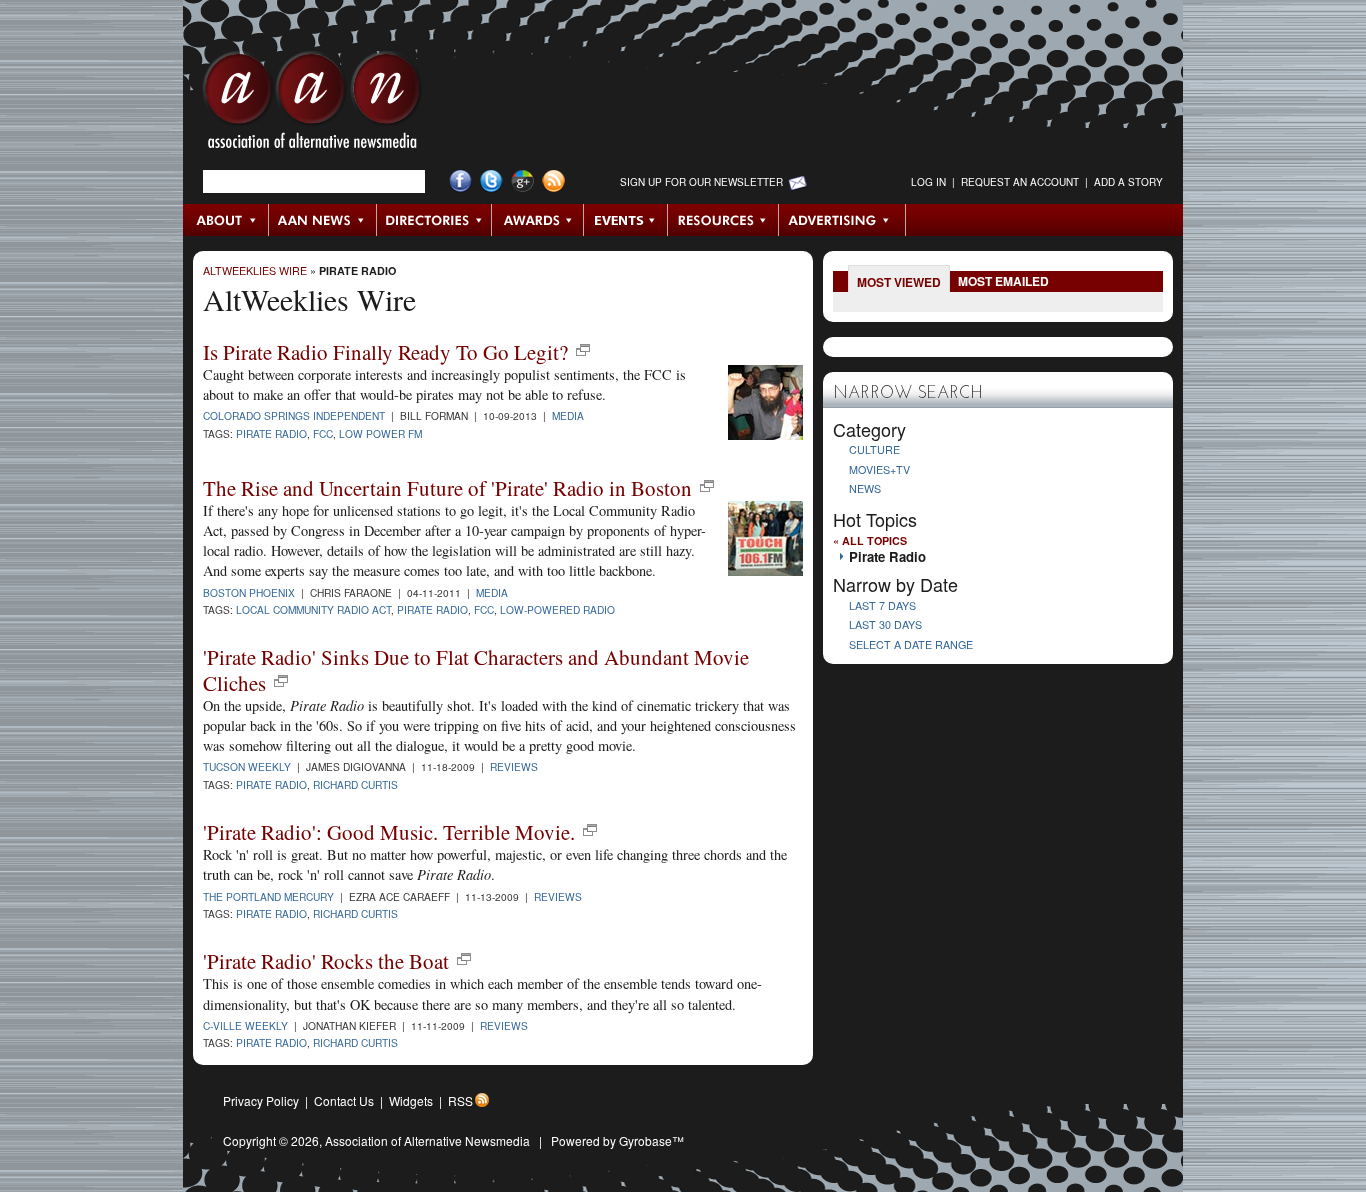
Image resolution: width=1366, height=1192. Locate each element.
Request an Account (1020, 182)
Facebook (460, 181)
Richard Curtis (355, 784)
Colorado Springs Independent (294, 415)
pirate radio (432, 609)
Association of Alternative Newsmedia (427, 1140)
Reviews (514, 766)
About (226, 220)
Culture (874, 449)
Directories (434, 220)
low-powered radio (557, 609)
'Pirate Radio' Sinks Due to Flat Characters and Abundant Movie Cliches (476, 669)
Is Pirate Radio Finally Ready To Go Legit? (385, 352)
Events (626, 220)
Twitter (491, 181)
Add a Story (1128, 182)
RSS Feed (553, 181)
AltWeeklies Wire (255, 270)
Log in (928, 182)
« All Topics (870, 540)
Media (568, 415)
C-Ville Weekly (245, 1025)
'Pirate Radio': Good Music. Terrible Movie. (389, 832)
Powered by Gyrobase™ (617, 1140)
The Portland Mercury (268, 896)
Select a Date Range (911, 644)
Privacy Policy (261, 1100)
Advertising (842, 220)
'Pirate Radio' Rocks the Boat (326, 961)
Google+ (522, 181)
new (583, 350)
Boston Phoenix (249, 592)
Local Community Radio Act (313, 609)
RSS (460, 1100)
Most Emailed (1003, 281)
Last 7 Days (882, 605)
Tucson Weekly (247, 766)
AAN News (323, 220)
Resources (723, 220)
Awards (538, 220)
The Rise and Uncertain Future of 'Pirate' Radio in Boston (447, 488)
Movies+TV (879, 469)
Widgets (411, 1100)
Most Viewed (899, 282)
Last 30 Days (885, 624)
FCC (323, 433)
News (865, 488)
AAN (312, 105)
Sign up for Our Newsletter (701, 182)
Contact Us (344, 1100)
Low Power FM (380, 433)
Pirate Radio (357, 270)
